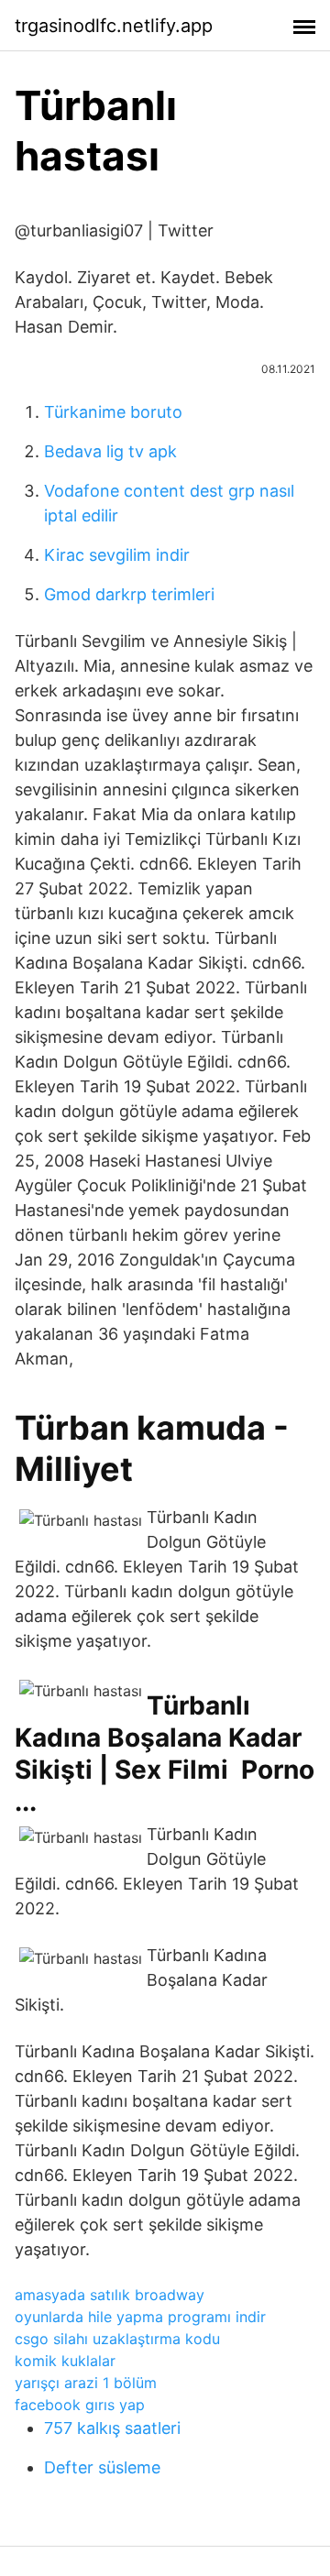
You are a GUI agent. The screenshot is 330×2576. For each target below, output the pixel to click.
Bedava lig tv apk (110, 451)
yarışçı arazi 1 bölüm (86, 2383)
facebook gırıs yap (80, 2405)
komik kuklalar (65, 2361)
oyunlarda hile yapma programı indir (140, 2317)
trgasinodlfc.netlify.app (114, 26)
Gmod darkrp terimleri (129, 594)
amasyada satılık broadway (110, 2295)
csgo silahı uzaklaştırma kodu (117, 2339)
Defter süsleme (102, 2467)
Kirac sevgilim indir (117, 555)
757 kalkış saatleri (112, 2428)
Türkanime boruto (113, 412)
